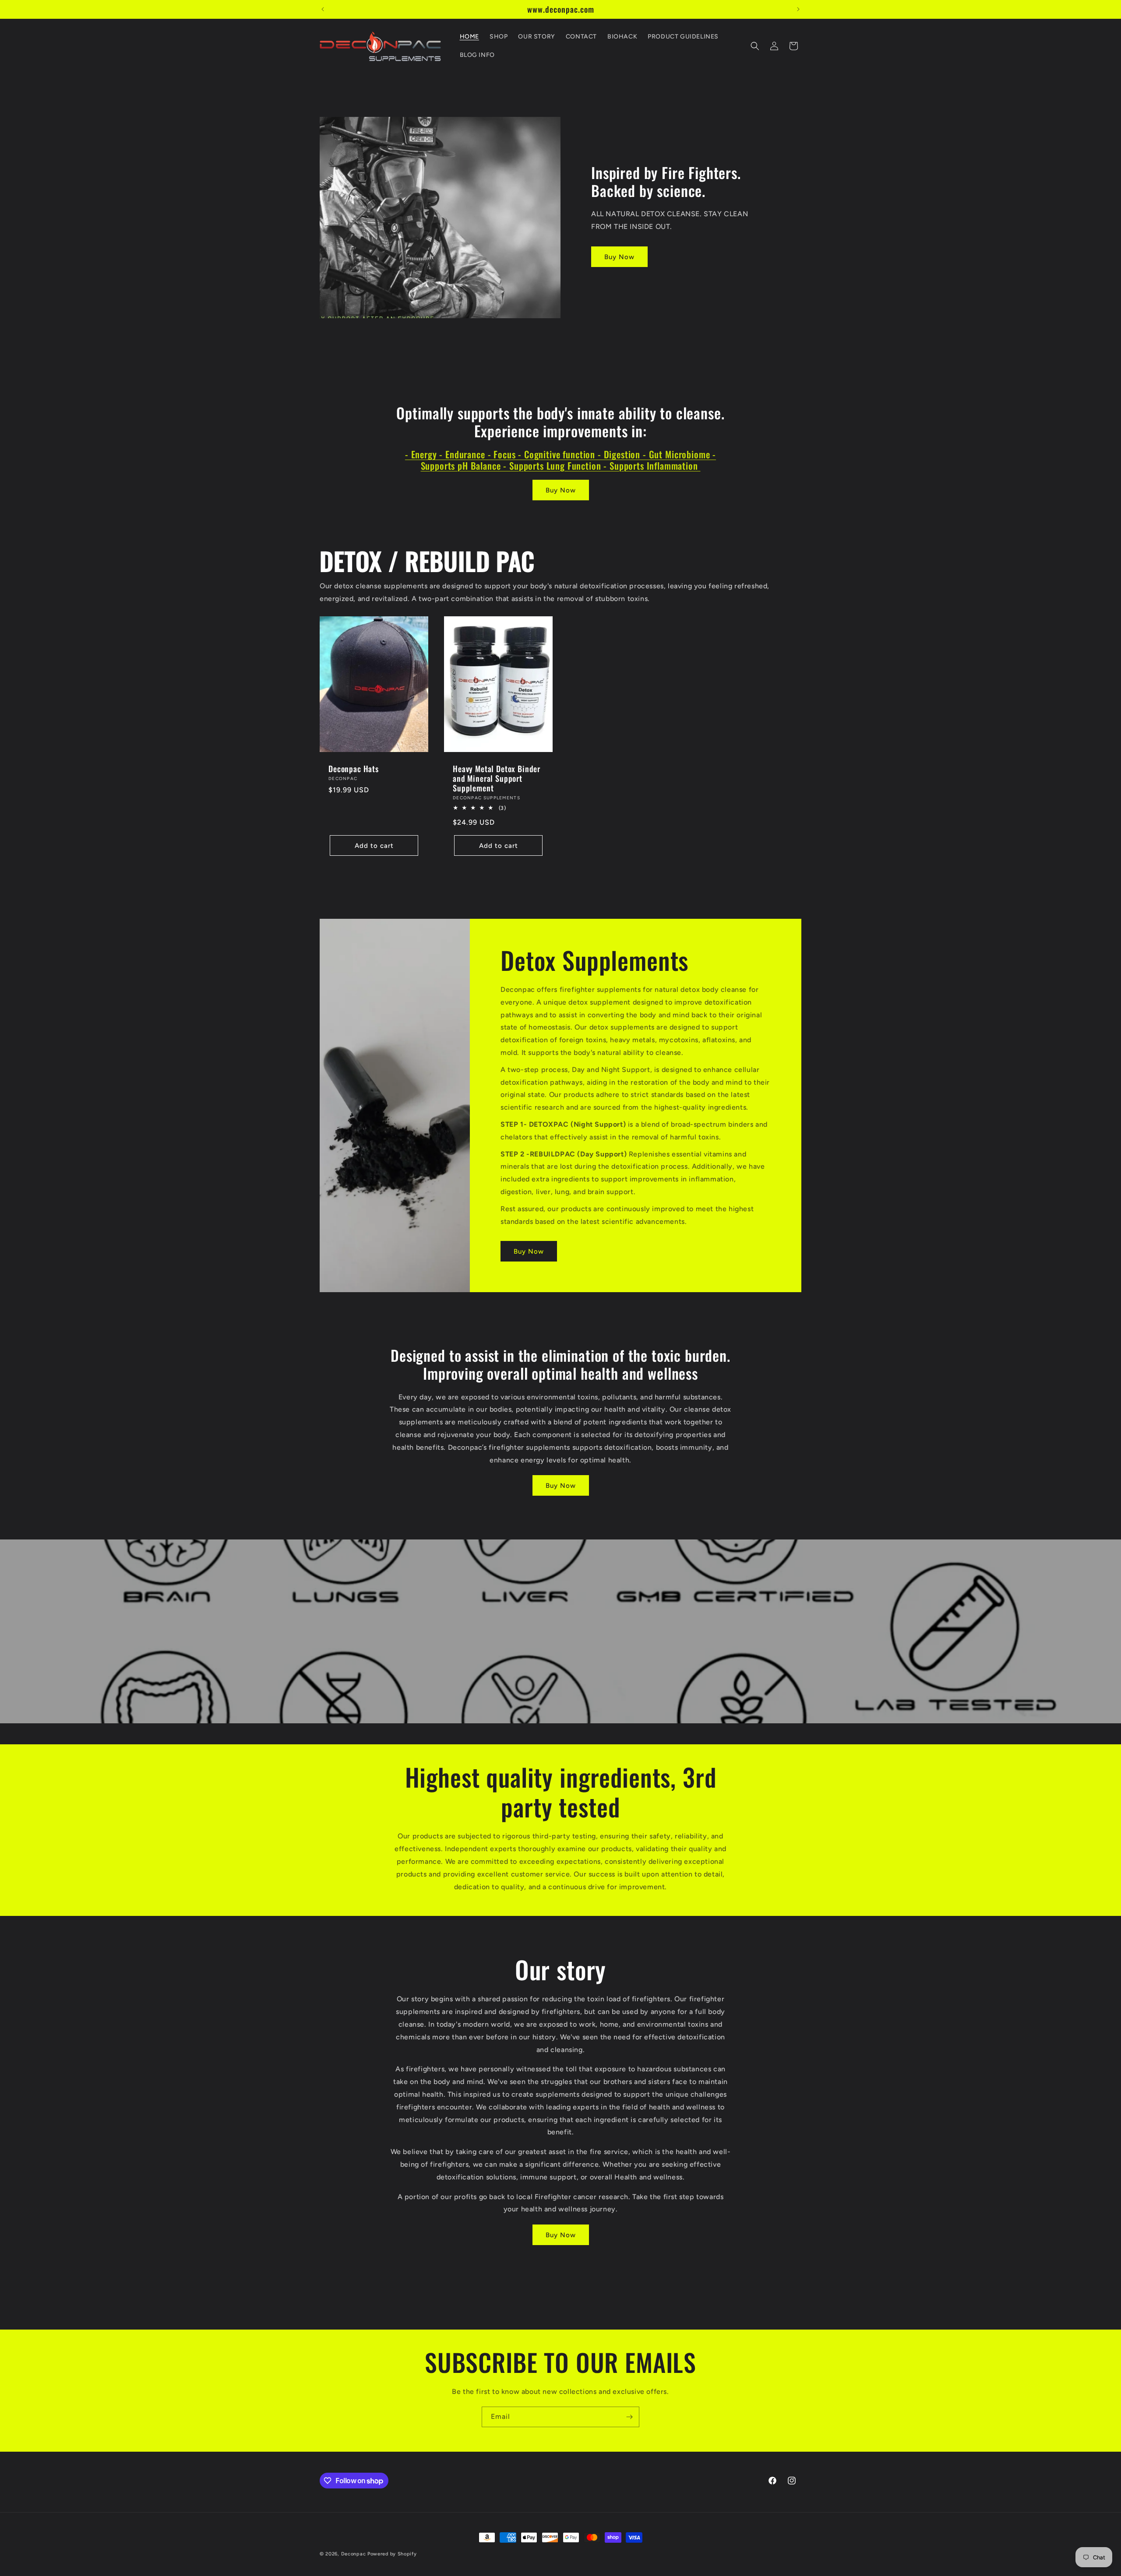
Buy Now (619, 257)
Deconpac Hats (354, 769)
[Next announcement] (798, 9)
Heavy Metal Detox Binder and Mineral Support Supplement (497, 778)
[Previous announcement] (323, 9)
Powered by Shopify (392, 2554)
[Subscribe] (629, 2417)
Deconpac (354, 2554)
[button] (755, 46)
